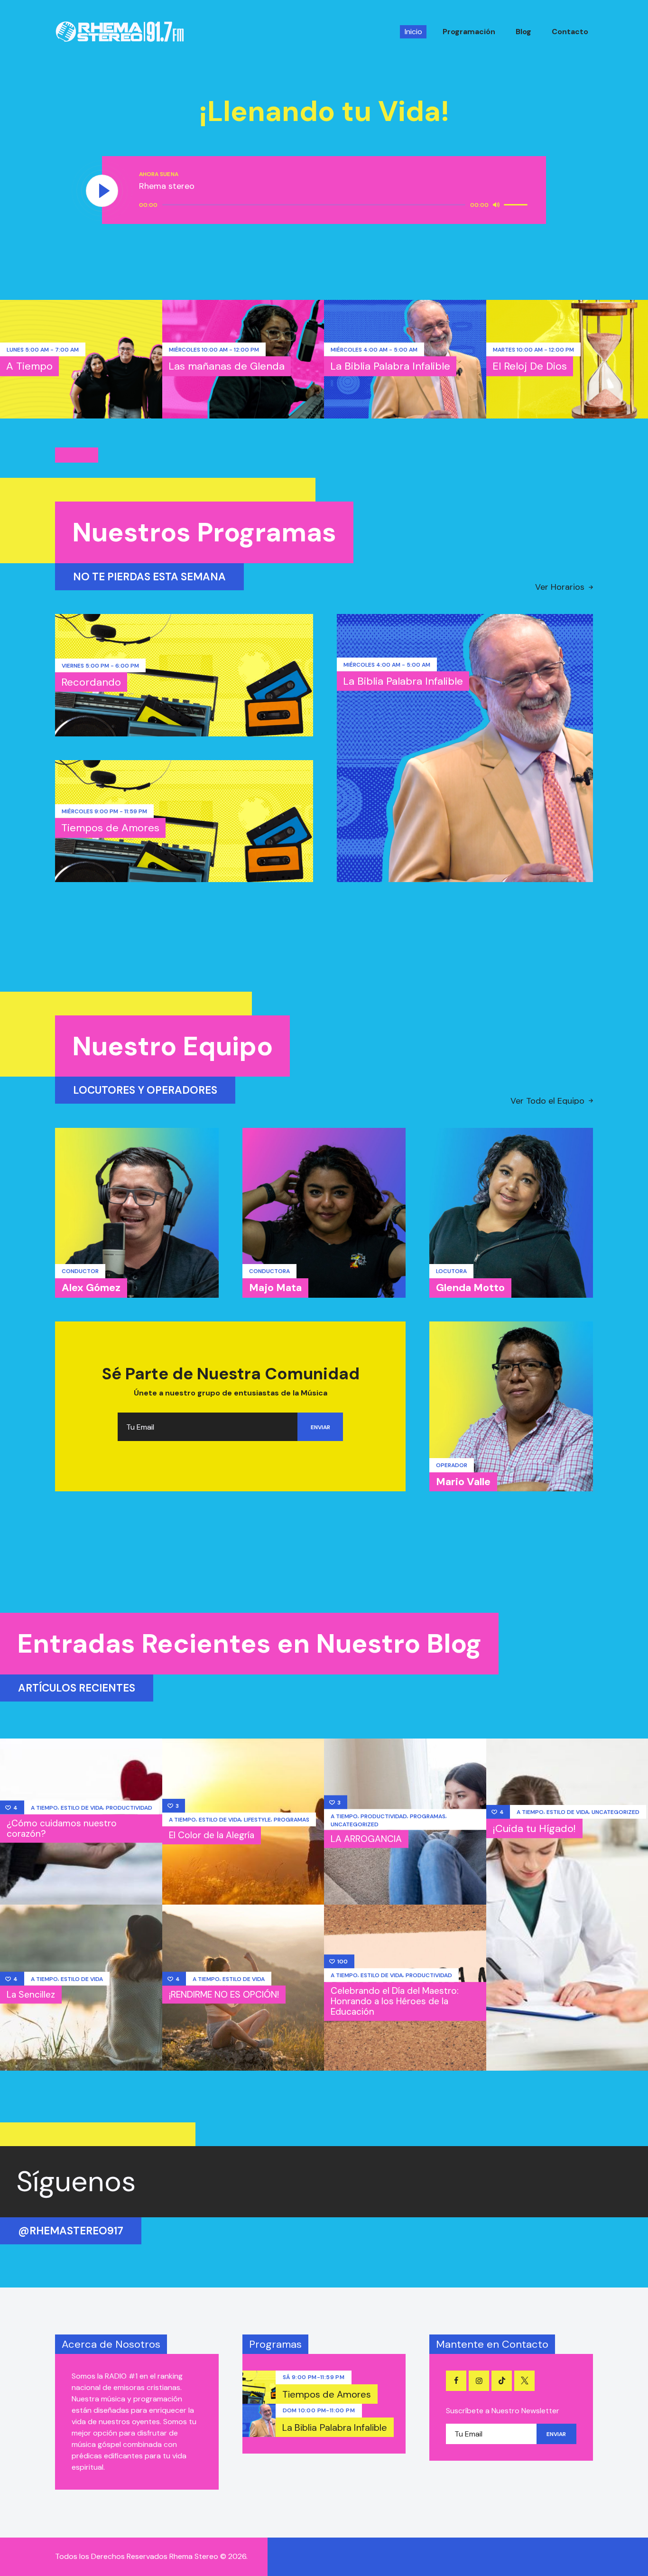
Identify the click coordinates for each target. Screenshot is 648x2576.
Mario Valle (463, 1482)
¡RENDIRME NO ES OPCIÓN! (224, 1995)
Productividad (129, 1808)
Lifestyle (257, 1820)
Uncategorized (355, 1824)
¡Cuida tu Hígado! (534, 1828)
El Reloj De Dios (530, 366)
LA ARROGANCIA (366, 1839)
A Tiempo (29, 366)
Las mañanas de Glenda (227, 366)
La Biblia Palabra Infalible (390, 366)
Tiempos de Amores (110, 828)
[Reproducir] (102, 191)
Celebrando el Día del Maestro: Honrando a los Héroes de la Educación (395, 2001)
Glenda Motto (470, 1288)
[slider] (517, 204)
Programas (292, 1820)
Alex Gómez (91, 1288)
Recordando (91, 682)
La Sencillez (31, 1995)
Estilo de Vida (82, 1808)
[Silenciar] (496, 205)
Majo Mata (275, 1288)
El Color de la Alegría (212, 1835)
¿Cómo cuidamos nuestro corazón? (62, 1828)
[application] (335, 205)
